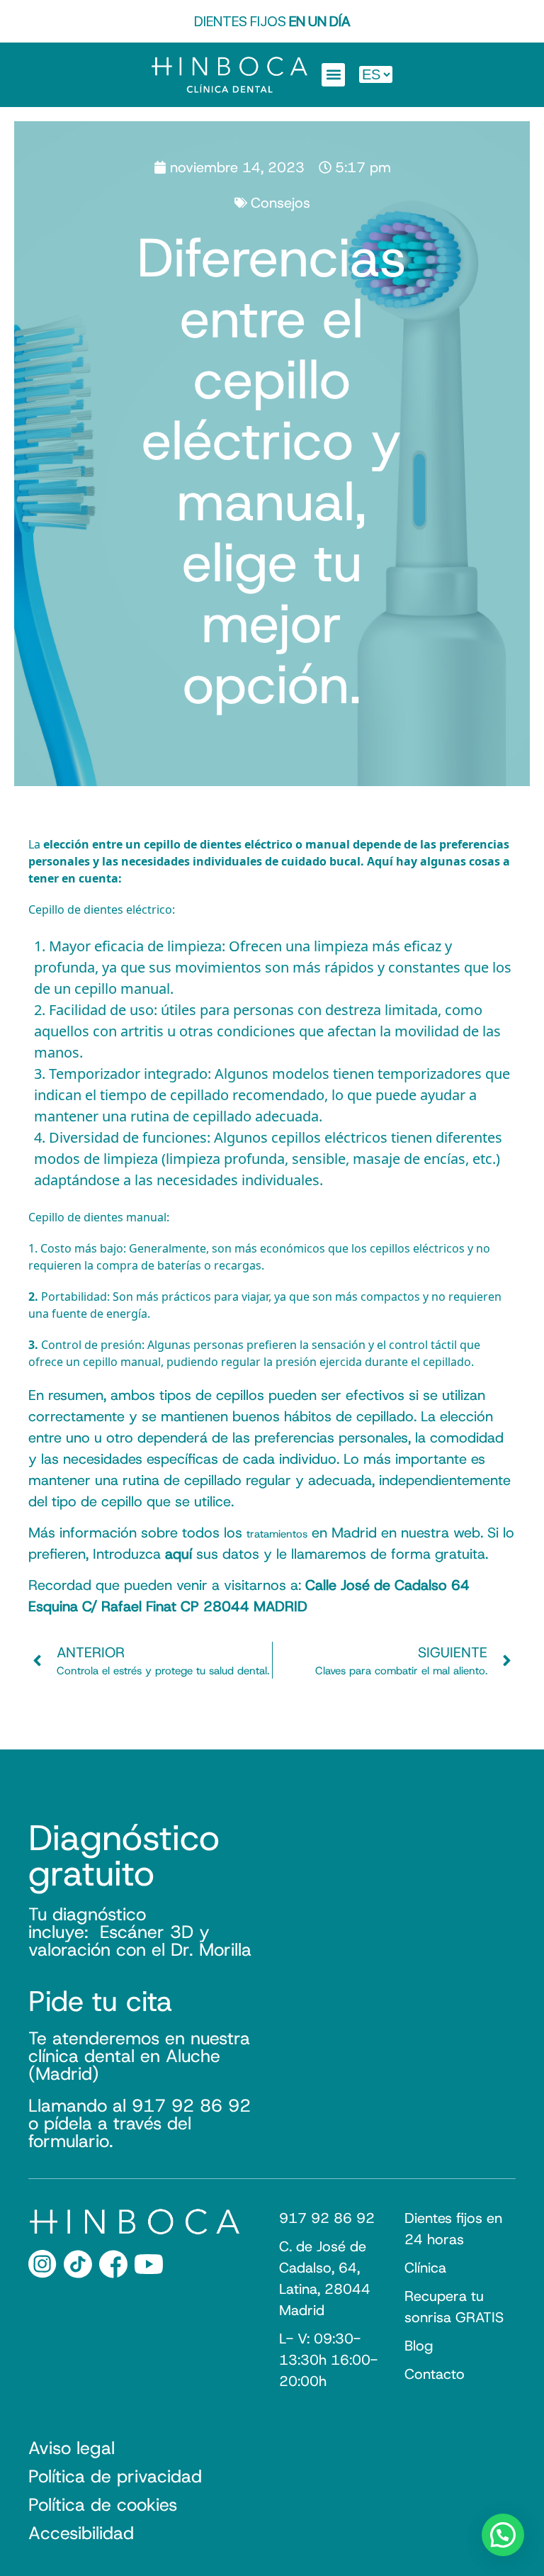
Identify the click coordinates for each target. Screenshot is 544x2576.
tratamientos (277, 1534)
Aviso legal (72, 2448)
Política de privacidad (115, 2477)
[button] (333, 75)
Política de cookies (103, 2505)
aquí (178, 1554)
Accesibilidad (81, 2533)
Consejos (280, 203)
